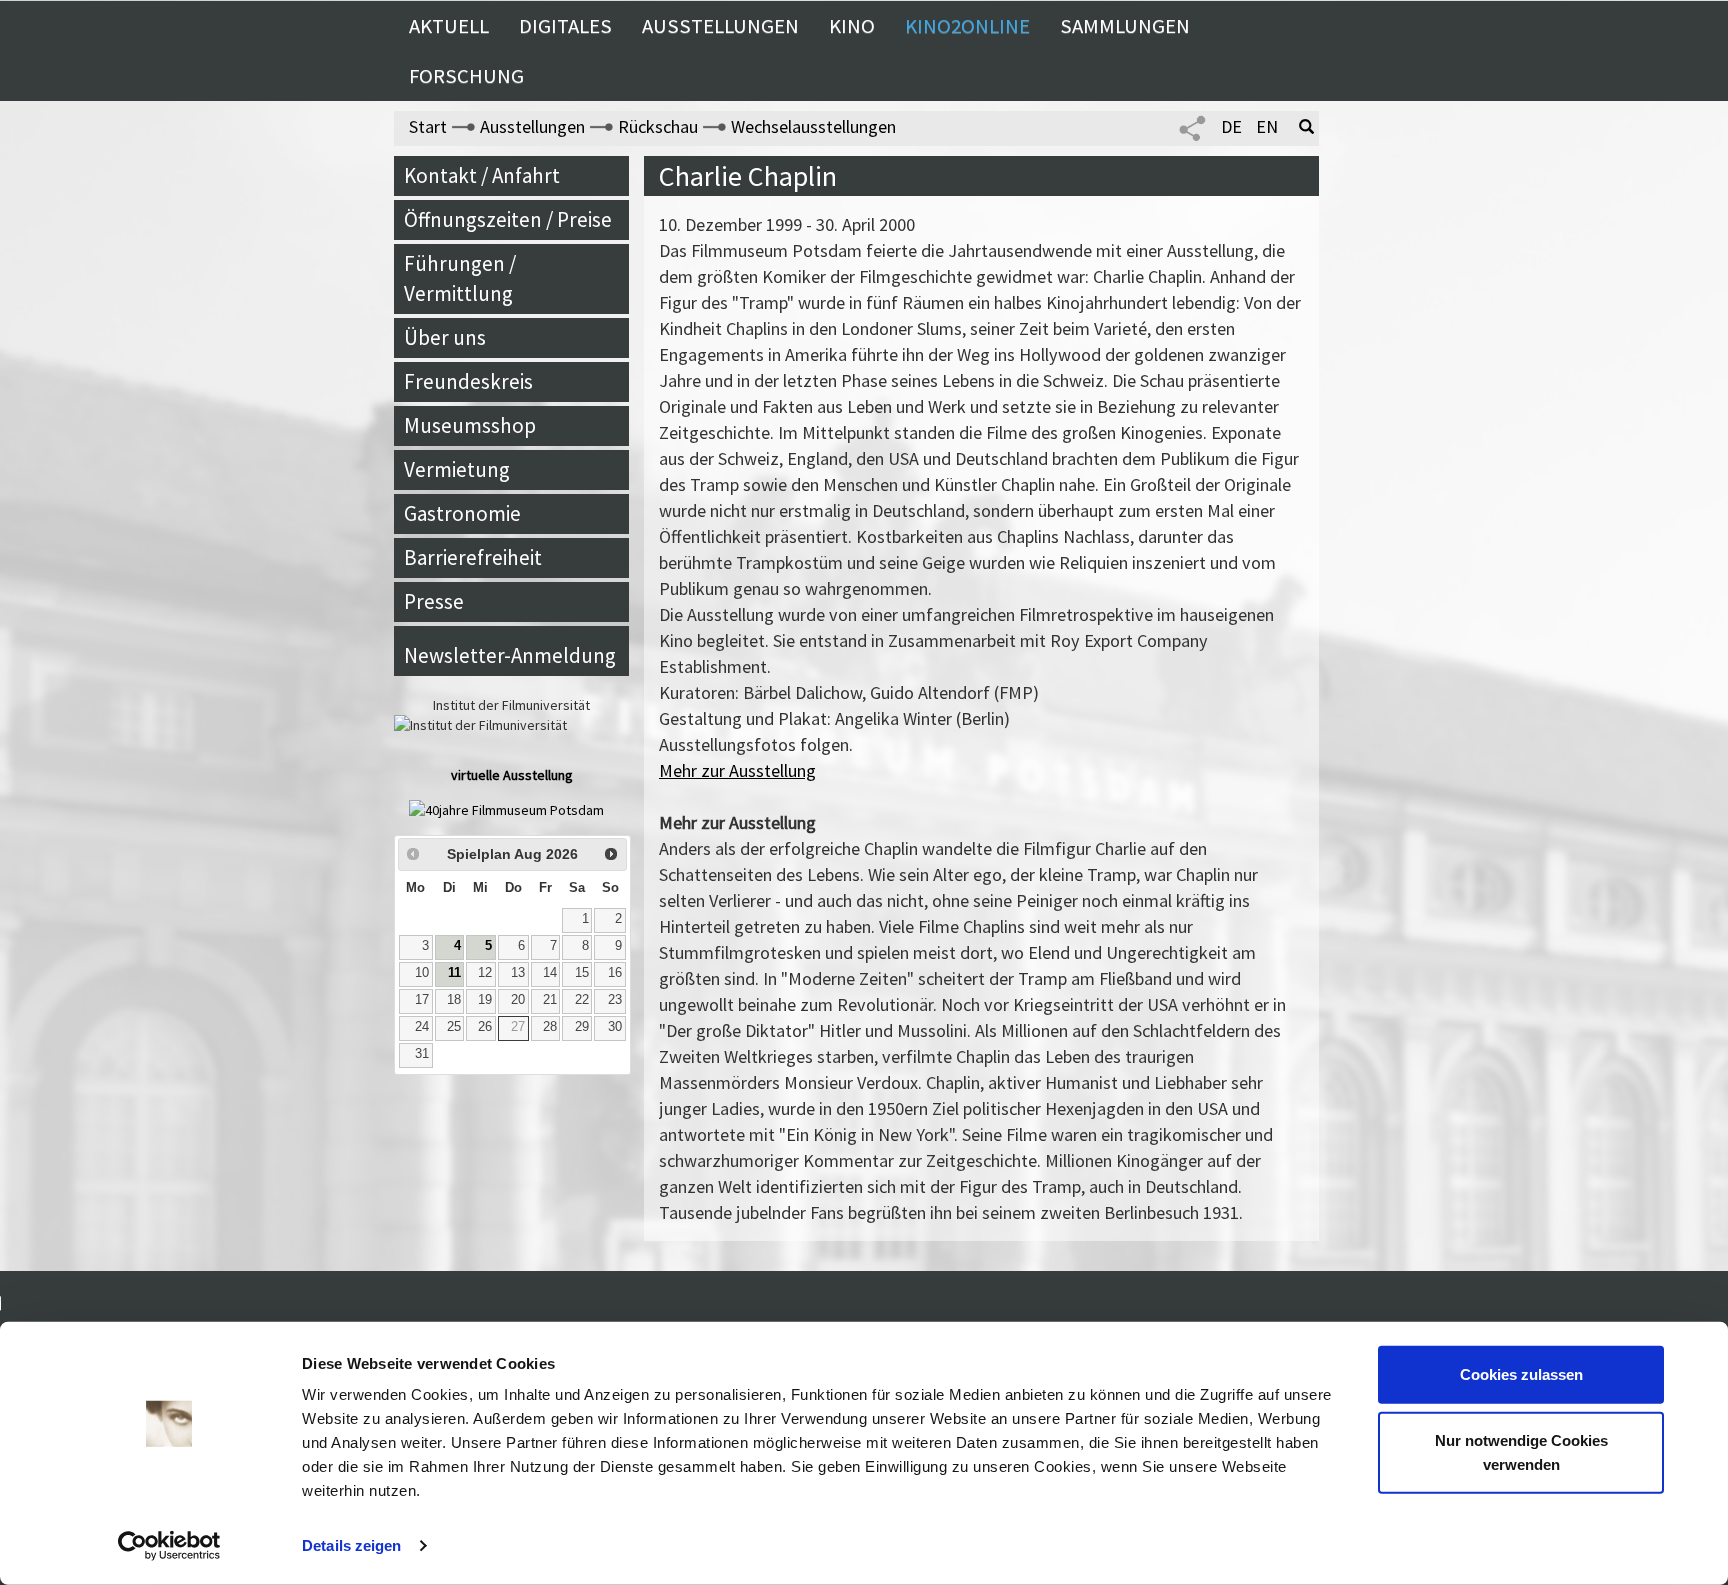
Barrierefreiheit (473, 557)
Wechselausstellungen (813, 126)
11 (454, 973)
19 (485, 1000)
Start (428, 126)
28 (550, 1027)
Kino (852, 26)
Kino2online (967, 26)
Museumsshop (470, 425)
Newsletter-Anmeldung (510, 655)
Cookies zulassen (1521, 1374)
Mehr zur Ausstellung (737, 770)
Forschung (466, 76)
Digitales (565, 26)
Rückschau (658, 126)
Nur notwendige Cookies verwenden (1521, 1451)
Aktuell (449, 26)
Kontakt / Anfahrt (482, 175)
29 (582, 1027)
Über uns (445, 337)
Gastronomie (462, 513)
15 (582, 973)
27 (518, 1027)
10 (422, 973)
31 (422, 1054)
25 (454, 1027)
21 (550, 1000)
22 (582, 1000)
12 (485, 973)
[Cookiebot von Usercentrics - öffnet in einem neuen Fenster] (169, 1546)
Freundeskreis (468, 381)
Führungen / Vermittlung (460, 278)
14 (550, 973)
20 (518, 1000)
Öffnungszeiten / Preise (508, 219)
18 (454, 1000)
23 (615, 1000)
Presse (434, 601)
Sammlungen (1125, 26)
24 (422, 1027)
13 (518, 973)
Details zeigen (351, 1545)
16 (615, 973)
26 (485, 1027)
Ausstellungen (720, 26)
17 (422, 1000)
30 (615, 1027)
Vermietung (457, 469)
